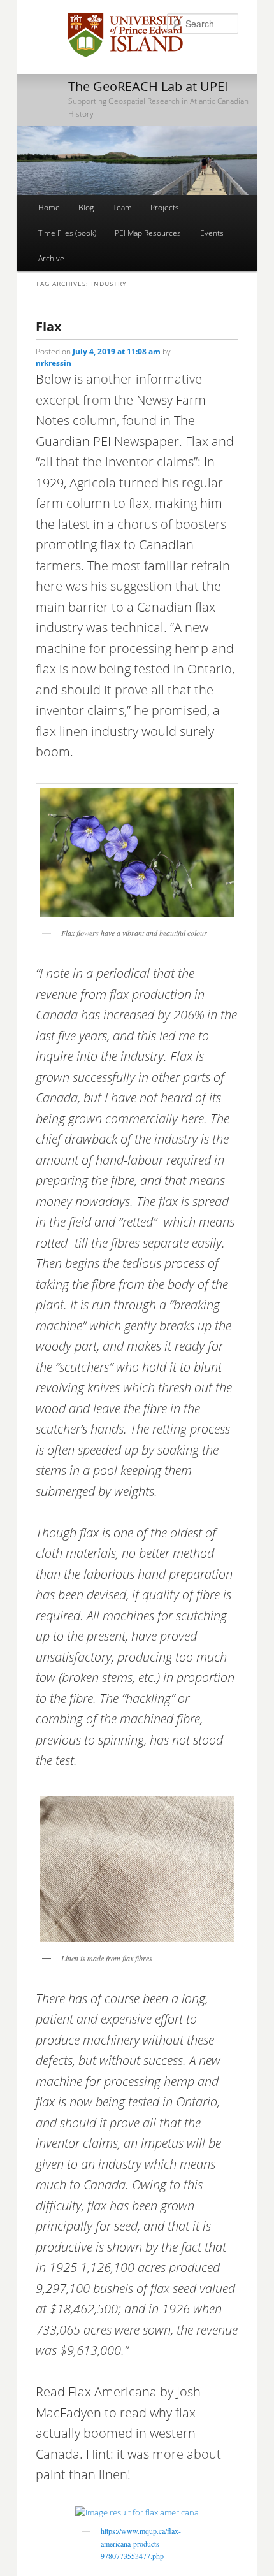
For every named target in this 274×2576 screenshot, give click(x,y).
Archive (51, 258)
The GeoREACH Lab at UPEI (148, 86)
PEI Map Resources (148, 233)
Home (49, 207)
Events (212, 233)
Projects (165, 207)
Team (122, 207)
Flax (49, 327)
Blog (86, 207)
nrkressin (54, 363)
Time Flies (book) (67, 233)
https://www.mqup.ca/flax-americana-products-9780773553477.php (141, 2543)
